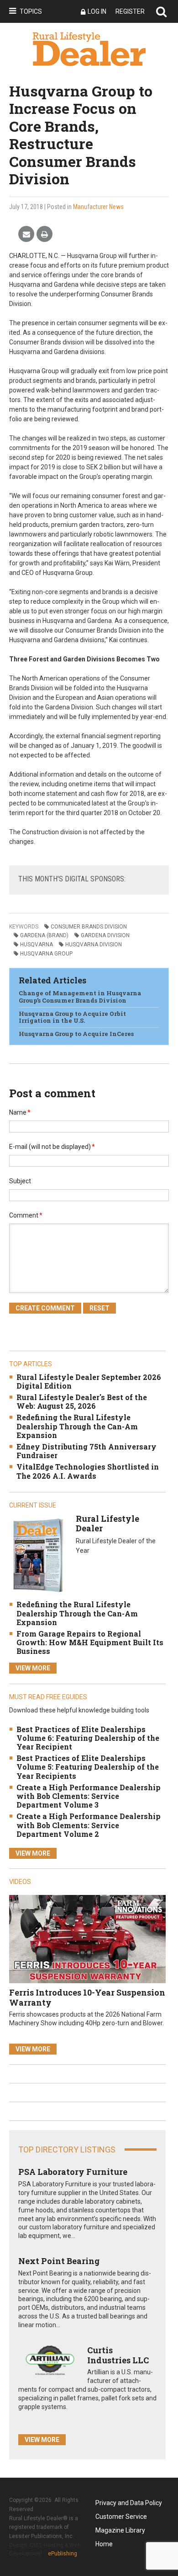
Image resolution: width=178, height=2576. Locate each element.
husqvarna (37, 945)
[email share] (26, 234)
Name (20, 1112)
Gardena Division (105, 935)
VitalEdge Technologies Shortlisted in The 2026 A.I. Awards (88, 1471)
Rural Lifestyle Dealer (107, 1524)
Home (104, 2544)
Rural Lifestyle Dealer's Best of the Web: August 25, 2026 (82, 1401)
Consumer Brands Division (89, 927)
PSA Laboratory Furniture (73, 2172)
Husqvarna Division (94, 945)
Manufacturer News (98, 207)
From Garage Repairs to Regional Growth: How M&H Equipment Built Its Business (90, 1642)
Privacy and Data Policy (129, 2503)
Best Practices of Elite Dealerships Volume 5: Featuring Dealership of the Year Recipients (88, 1767)
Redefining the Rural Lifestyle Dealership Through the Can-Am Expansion (77, 1426)
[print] (44, 234)
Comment (26, 1215)
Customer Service (121, 2517)
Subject (20, 1181)
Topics (31, 11)
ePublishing (63, 2554)
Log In (97, 11)
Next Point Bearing (59, 2261)
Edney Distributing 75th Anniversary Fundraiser (86, 1451)
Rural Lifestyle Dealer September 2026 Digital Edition (89, 1381)
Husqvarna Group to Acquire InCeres (76, 1034)
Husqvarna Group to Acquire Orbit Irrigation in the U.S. (72, 1017)
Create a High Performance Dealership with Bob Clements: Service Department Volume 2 (89, 1825)
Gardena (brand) (44, 935)
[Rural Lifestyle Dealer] (38, 1555)
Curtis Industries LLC (118, 2355)
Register (130, 11)
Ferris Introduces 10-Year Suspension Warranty (87, 1997)
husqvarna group (46, 954)
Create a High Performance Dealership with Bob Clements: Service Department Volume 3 (89, 1796)
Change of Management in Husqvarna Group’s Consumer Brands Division (80, 997)
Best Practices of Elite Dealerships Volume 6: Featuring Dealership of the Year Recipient (88, 1738)
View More (33, 1668)
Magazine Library (120, 2530)
